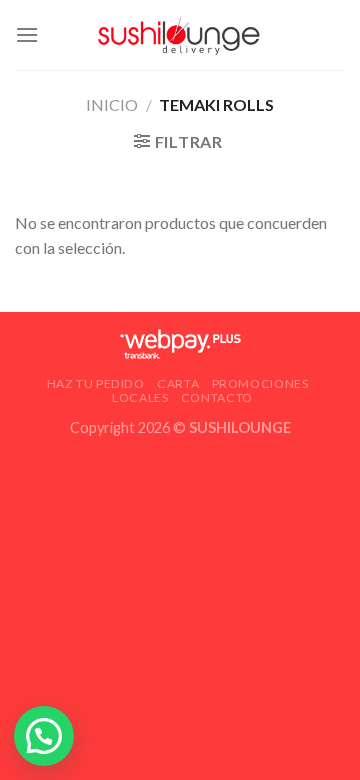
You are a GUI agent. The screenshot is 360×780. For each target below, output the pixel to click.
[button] (44, 736)
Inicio (112, 104)
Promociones (260, 383)
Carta (178, 383)
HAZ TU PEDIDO (96, 383)
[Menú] (27, 34)
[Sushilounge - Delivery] (180, 35)
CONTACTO (217, 397)
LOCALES (140, 397)
